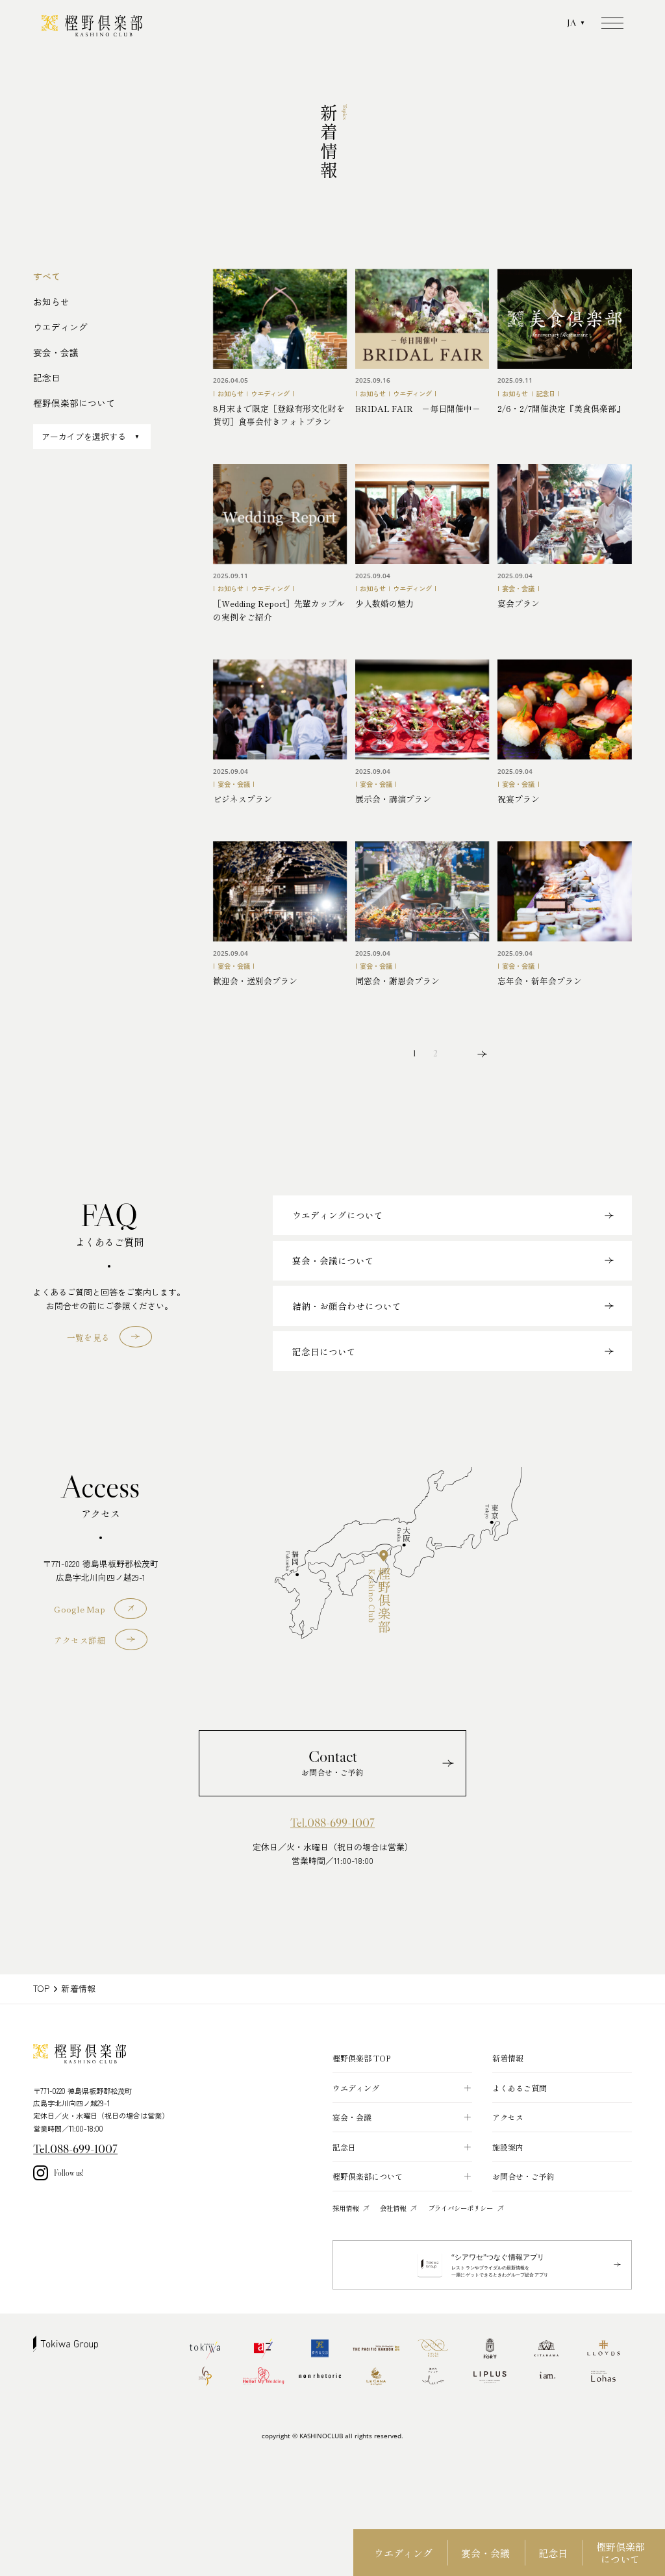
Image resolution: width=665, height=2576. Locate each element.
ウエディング (403, 2552)
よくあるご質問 (520, 2088)
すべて (47, 276)
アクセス (508, 2117)
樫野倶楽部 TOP (361, 2058)
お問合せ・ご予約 (523, 2176)
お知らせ (51, 301)
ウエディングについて (338, 1215)
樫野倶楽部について (621, 2553)
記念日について (324, 1351)
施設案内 (508, 2147)
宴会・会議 (485, 2552)
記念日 (553, 2552)
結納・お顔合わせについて (347, 1306)
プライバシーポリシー (460, 2208)
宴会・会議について (333, 1260)
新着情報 (508, 2058)
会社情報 (393, 2208)
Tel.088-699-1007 (332, 1823)
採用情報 (345, 2208)
